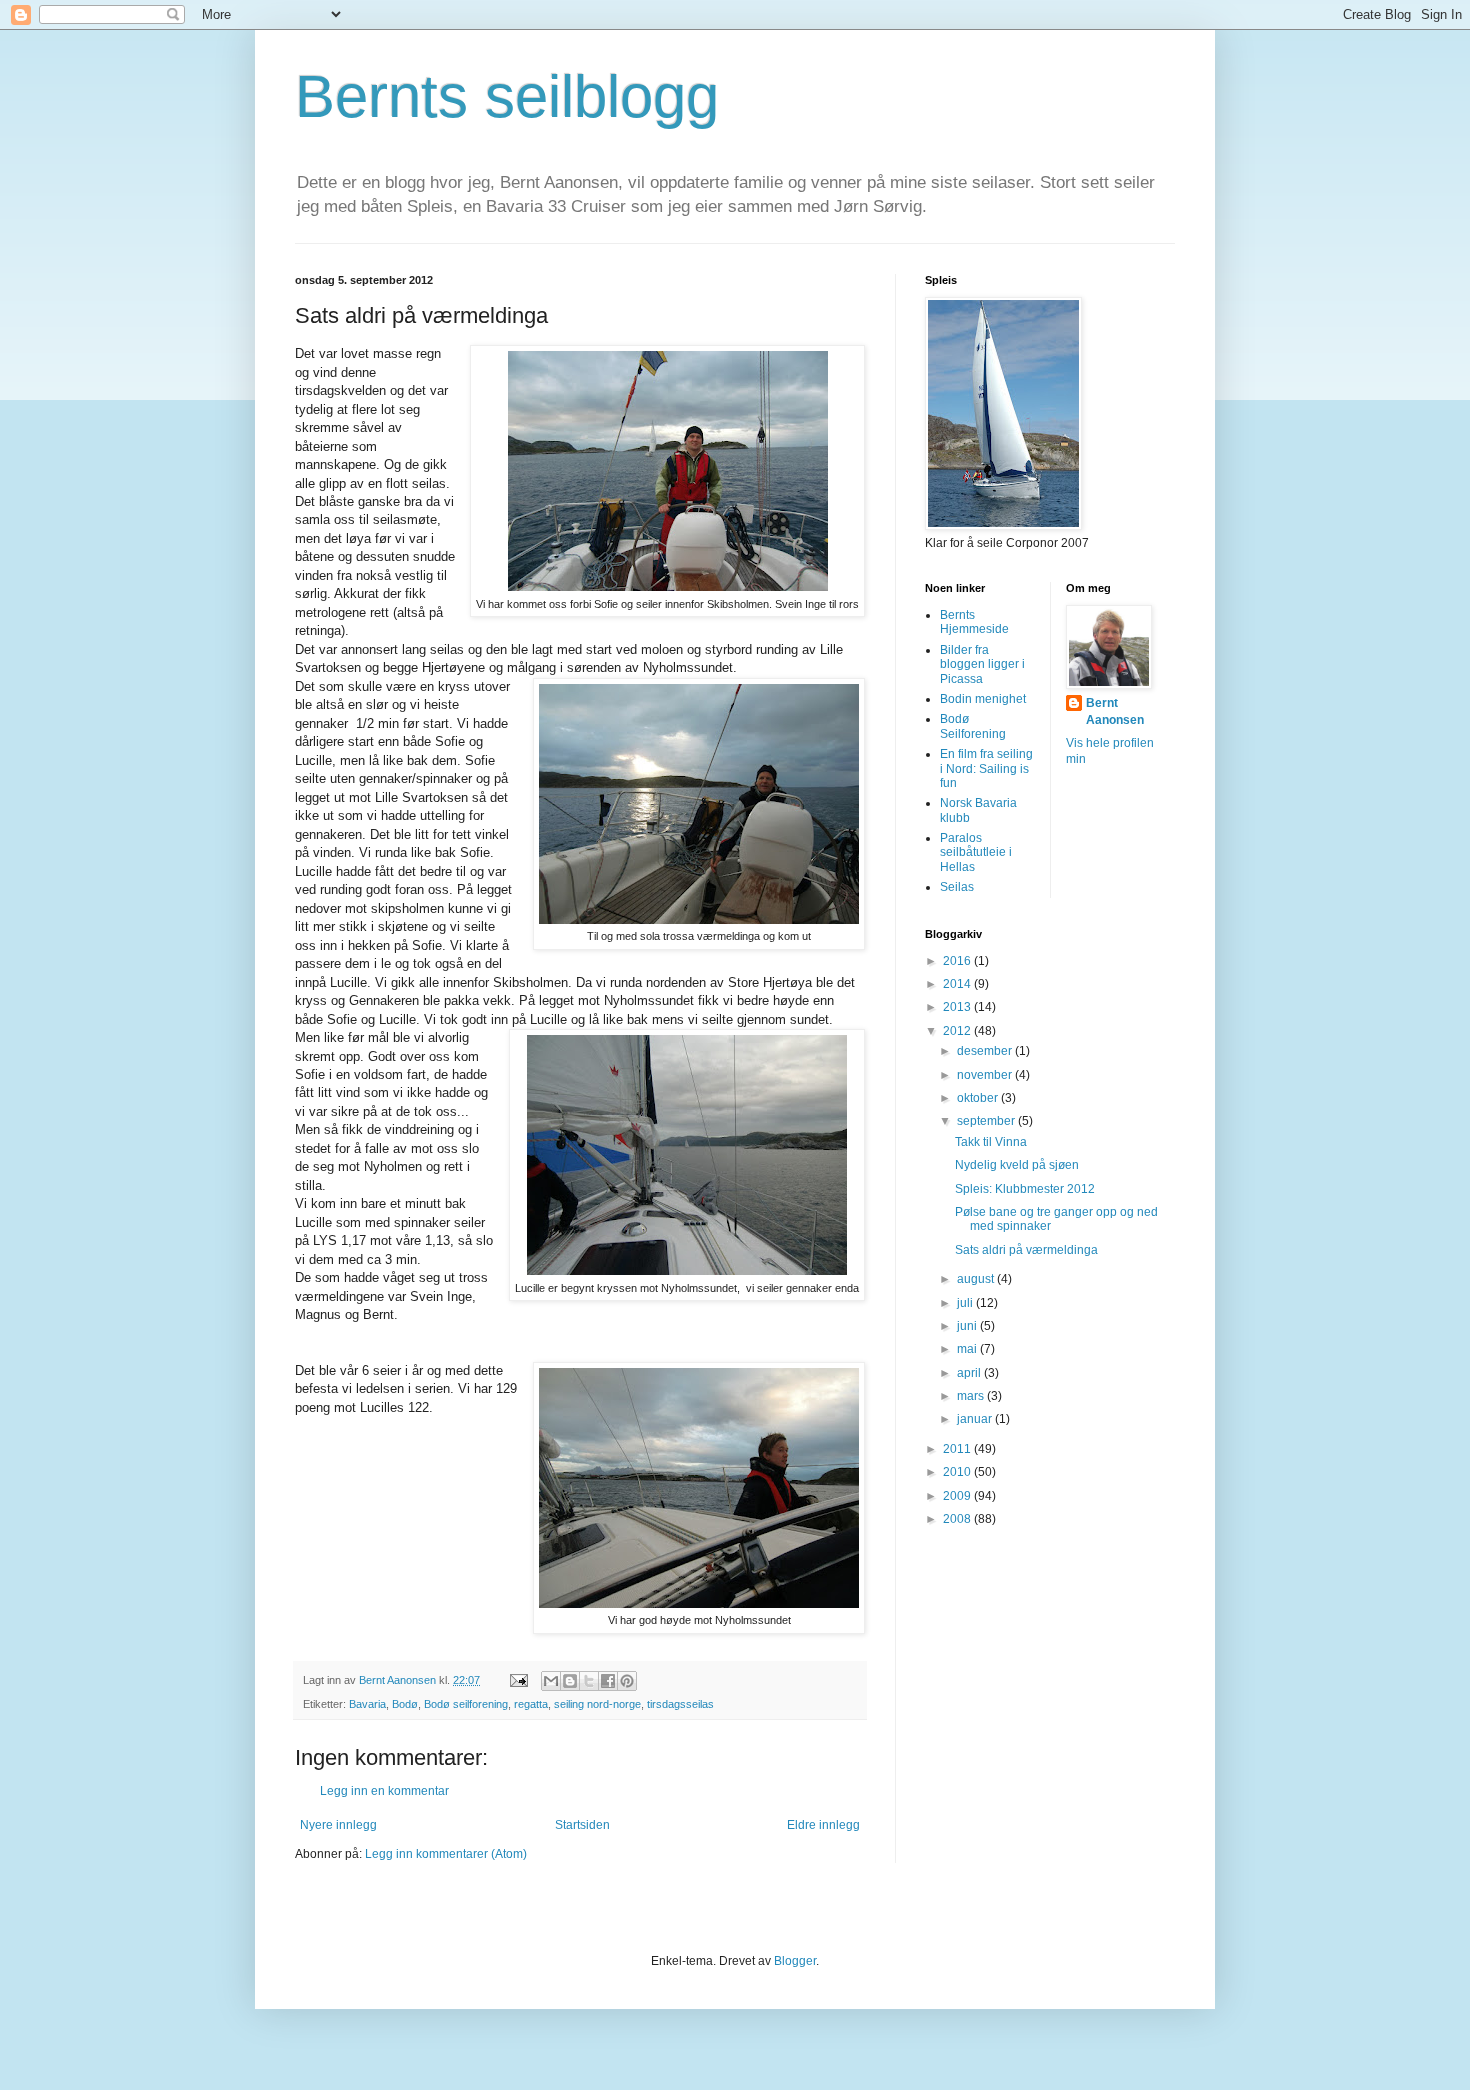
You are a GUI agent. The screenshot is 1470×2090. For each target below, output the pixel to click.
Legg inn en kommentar (384, 1791)
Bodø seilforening (466, 1704)
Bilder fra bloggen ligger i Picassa (982, 664)
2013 (958, 1007)
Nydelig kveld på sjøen (1017, 1165)
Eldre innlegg (823, 1825)
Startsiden (582, 1825)
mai (968, 1349)
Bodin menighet (983, 699)
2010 (958, 1472)
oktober (979, 1098)
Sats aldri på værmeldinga (1026, 1250)
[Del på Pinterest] (627, 1681)
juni (968, 1326)
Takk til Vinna (991, 1142)
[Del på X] (589, 1681)
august (977, 1279)
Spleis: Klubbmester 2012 (1025, 1189)
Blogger (795, 1961)
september (987, 1121)
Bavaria (367, 1704)
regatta (531, 1704)
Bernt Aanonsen (1115, 711)
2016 (958, 961)
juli (966, 1303)
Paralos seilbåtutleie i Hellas (976, 852)
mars (972, 1396)
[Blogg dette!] (570, 1681)
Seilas (957, 887)
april (970, 1373)
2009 (958, 1496)
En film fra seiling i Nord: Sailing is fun (986, 768)
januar (976, 1419)
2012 (958, 1031)
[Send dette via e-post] (551, 1681)
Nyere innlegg (338, 1825)
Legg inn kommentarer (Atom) (446, 1854)
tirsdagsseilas (680, 1704)
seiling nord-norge (597, 1704)
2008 (958, 1519)
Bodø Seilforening (973, 726)
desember (986, 1051)
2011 (958, 1449)
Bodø (405, 1704)
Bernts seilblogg (507, 96)
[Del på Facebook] (608, 1681)
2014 (958, 984)
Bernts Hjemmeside (974, 622)
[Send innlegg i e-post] (518, 1680)
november (986, 1075)
